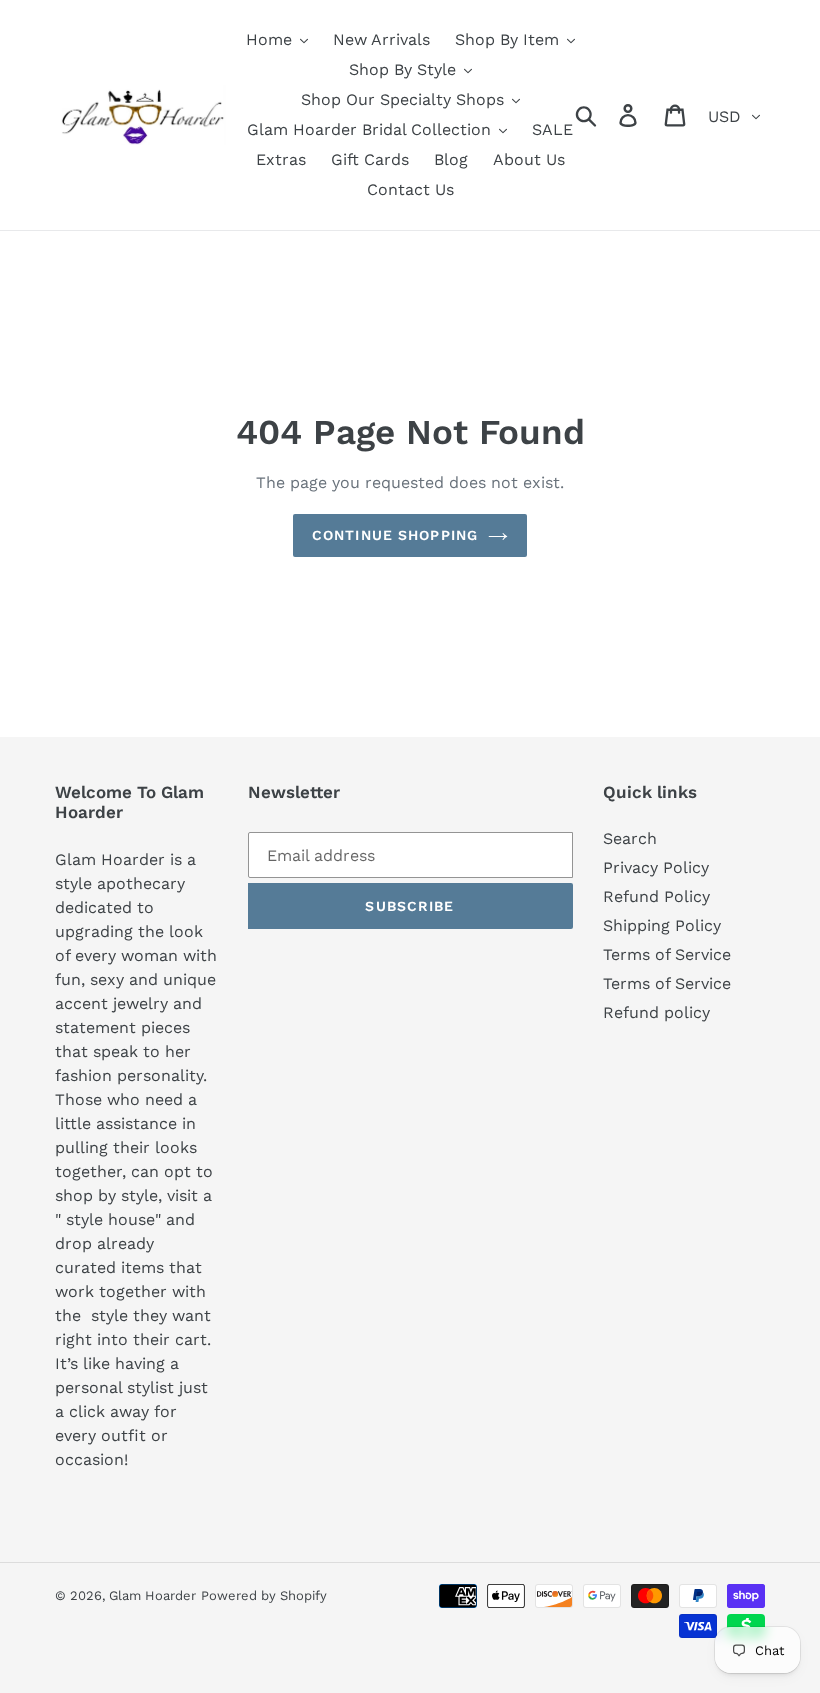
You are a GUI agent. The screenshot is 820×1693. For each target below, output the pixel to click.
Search (630, 838)
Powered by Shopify (264, 1595)
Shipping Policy (662, 925)
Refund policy (656, 1012)
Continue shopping (395, 535)
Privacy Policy (656, 867)
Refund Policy (656, 896)
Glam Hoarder (152, 1595)
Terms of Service (667, 954)
